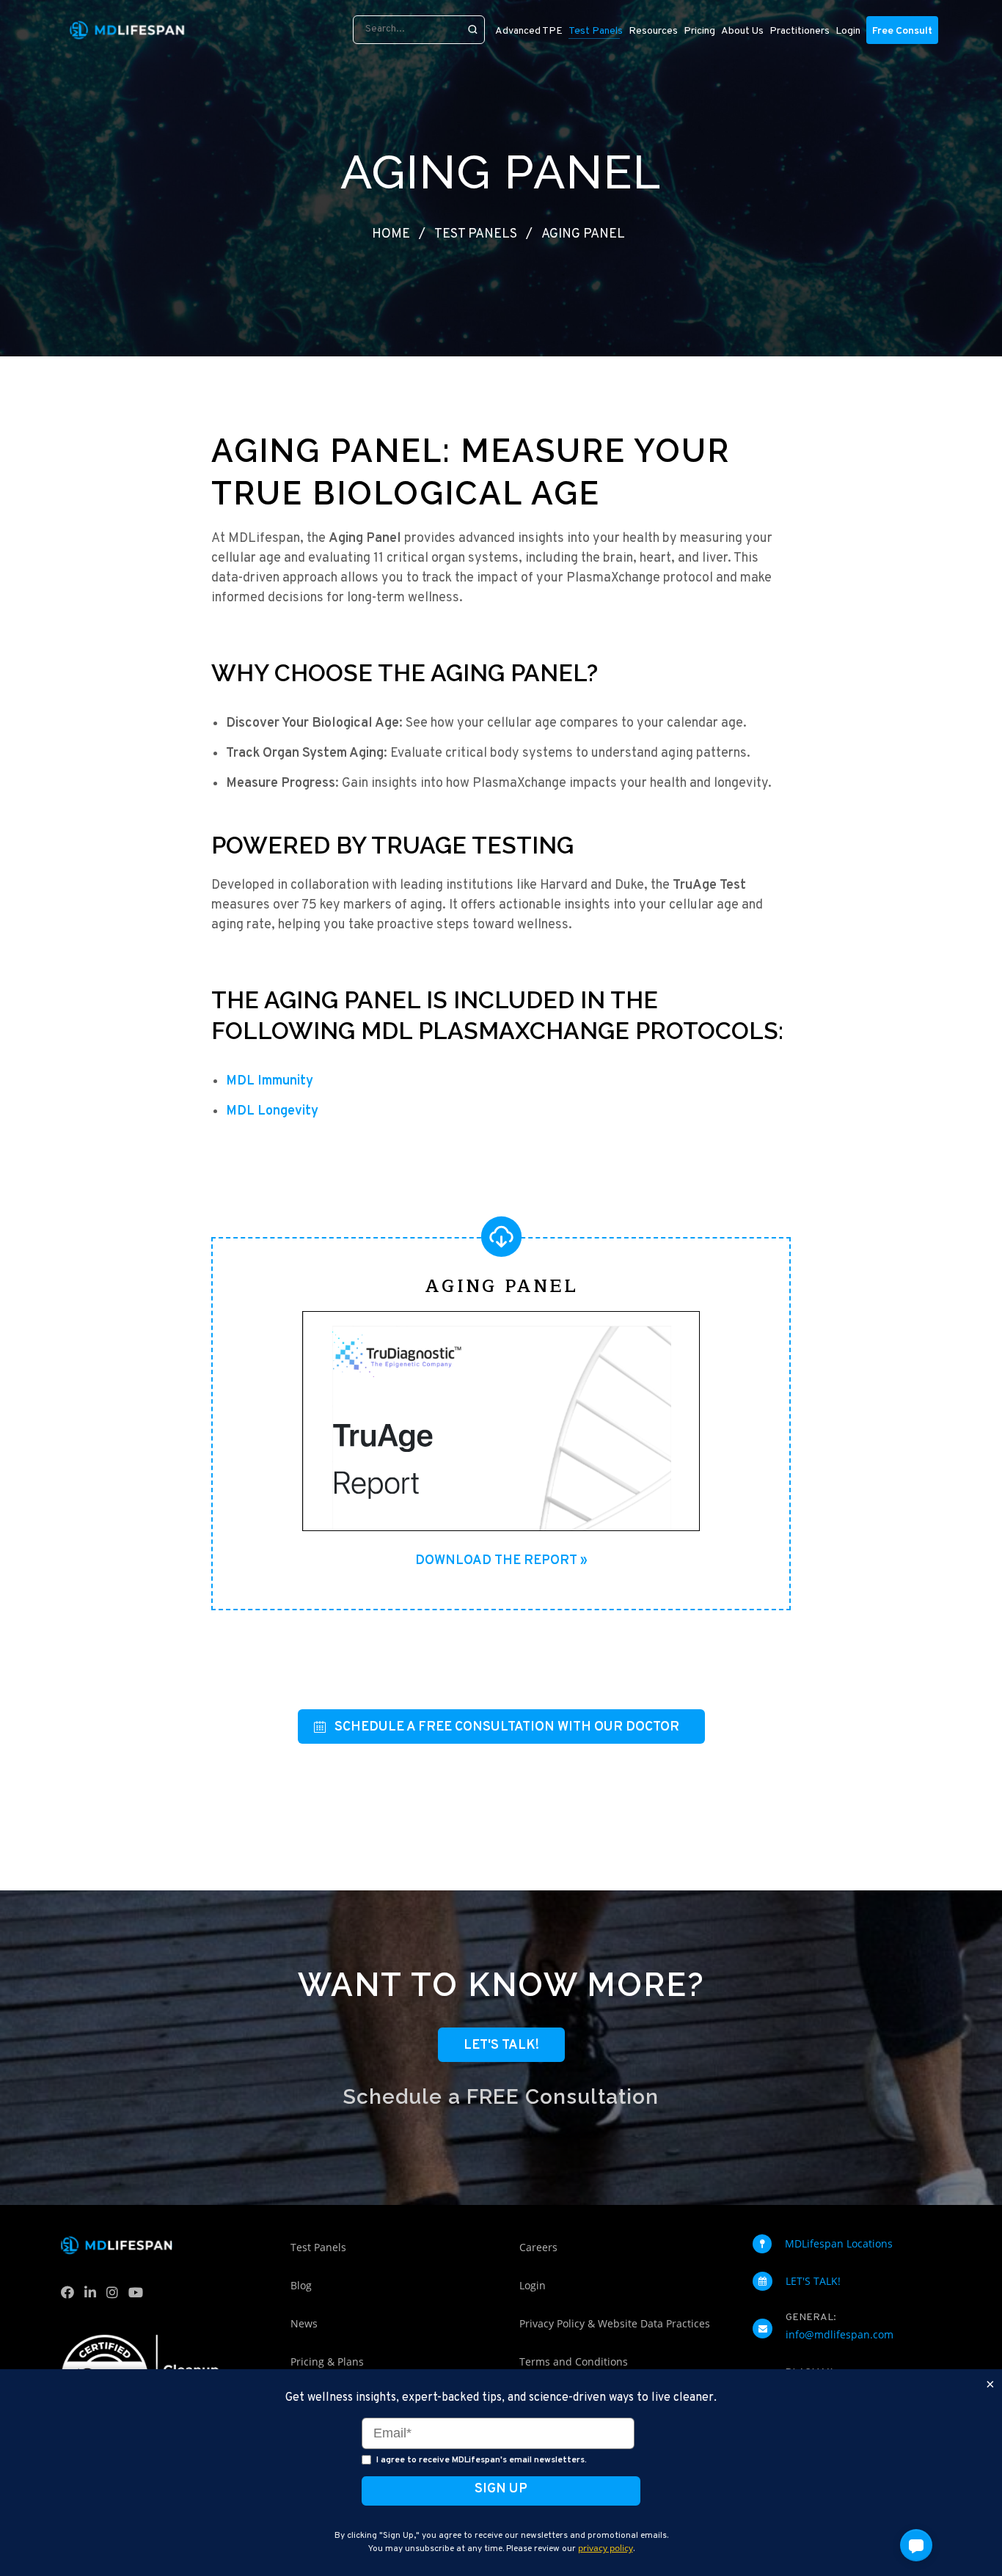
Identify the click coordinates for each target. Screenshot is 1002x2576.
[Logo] (127, 30)
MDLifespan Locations (839, 2243)
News (304, 2323)
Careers (538, 2247)
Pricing (699, 31)
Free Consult (902, 31)
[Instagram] (116, 2296)
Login (848, 31)
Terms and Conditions (574, 2362)
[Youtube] (139, 2296)
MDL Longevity (272, 1111)
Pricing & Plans (327, 2362)
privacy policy (606, 2548)
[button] (916, 2545)
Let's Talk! (501, 2045)
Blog (301, 2285)
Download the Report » (501, 1561)
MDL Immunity (270, 1081)
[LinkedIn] (94, 2296)
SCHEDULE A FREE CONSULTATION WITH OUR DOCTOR (507, 1727)
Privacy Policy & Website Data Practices (615, 2323)
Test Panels (476, 234)
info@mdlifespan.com (840, 2334)
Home (391, 234)
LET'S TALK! (813, 2281)
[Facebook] (71, 2296)
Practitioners (800, 31)
